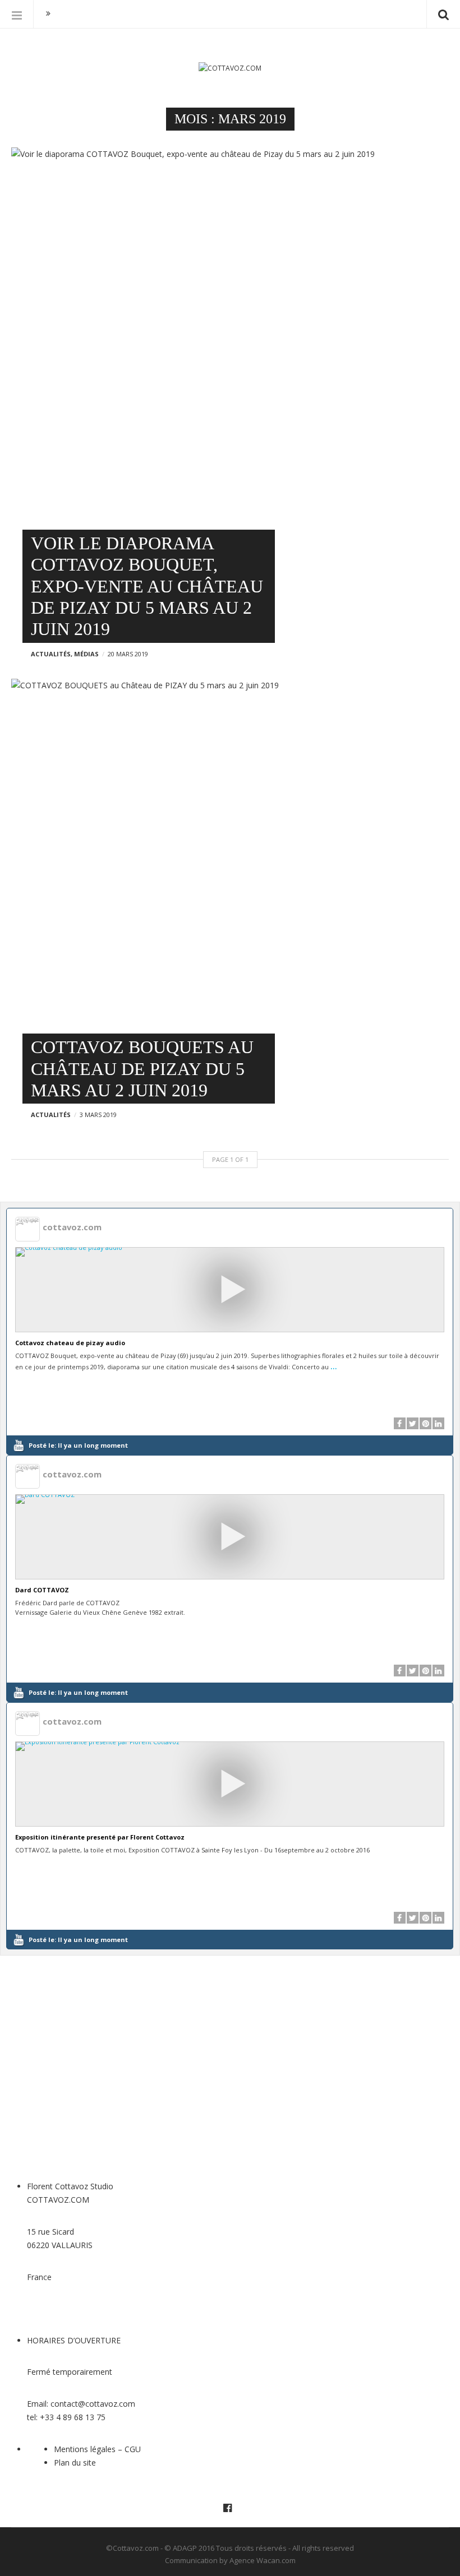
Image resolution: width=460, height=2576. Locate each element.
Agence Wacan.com (263, 2560)
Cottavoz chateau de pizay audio (70, 1343)
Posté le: (78, 1445)
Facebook (230, 2508)
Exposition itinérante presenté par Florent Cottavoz (100, 1837)
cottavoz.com (72, 1227)
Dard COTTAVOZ (42, 1590)
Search (443, 14)
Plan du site (75, 2463)
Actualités (51, 654)
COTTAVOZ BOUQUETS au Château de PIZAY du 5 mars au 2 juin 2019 (142, 1069)
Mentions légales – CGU (97, 2449)
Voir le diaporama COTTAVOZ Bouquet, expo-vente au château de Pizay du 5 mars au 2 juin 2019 (147, 586)
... (334, 1365)
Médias (86, 654)
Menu (17, 14)
